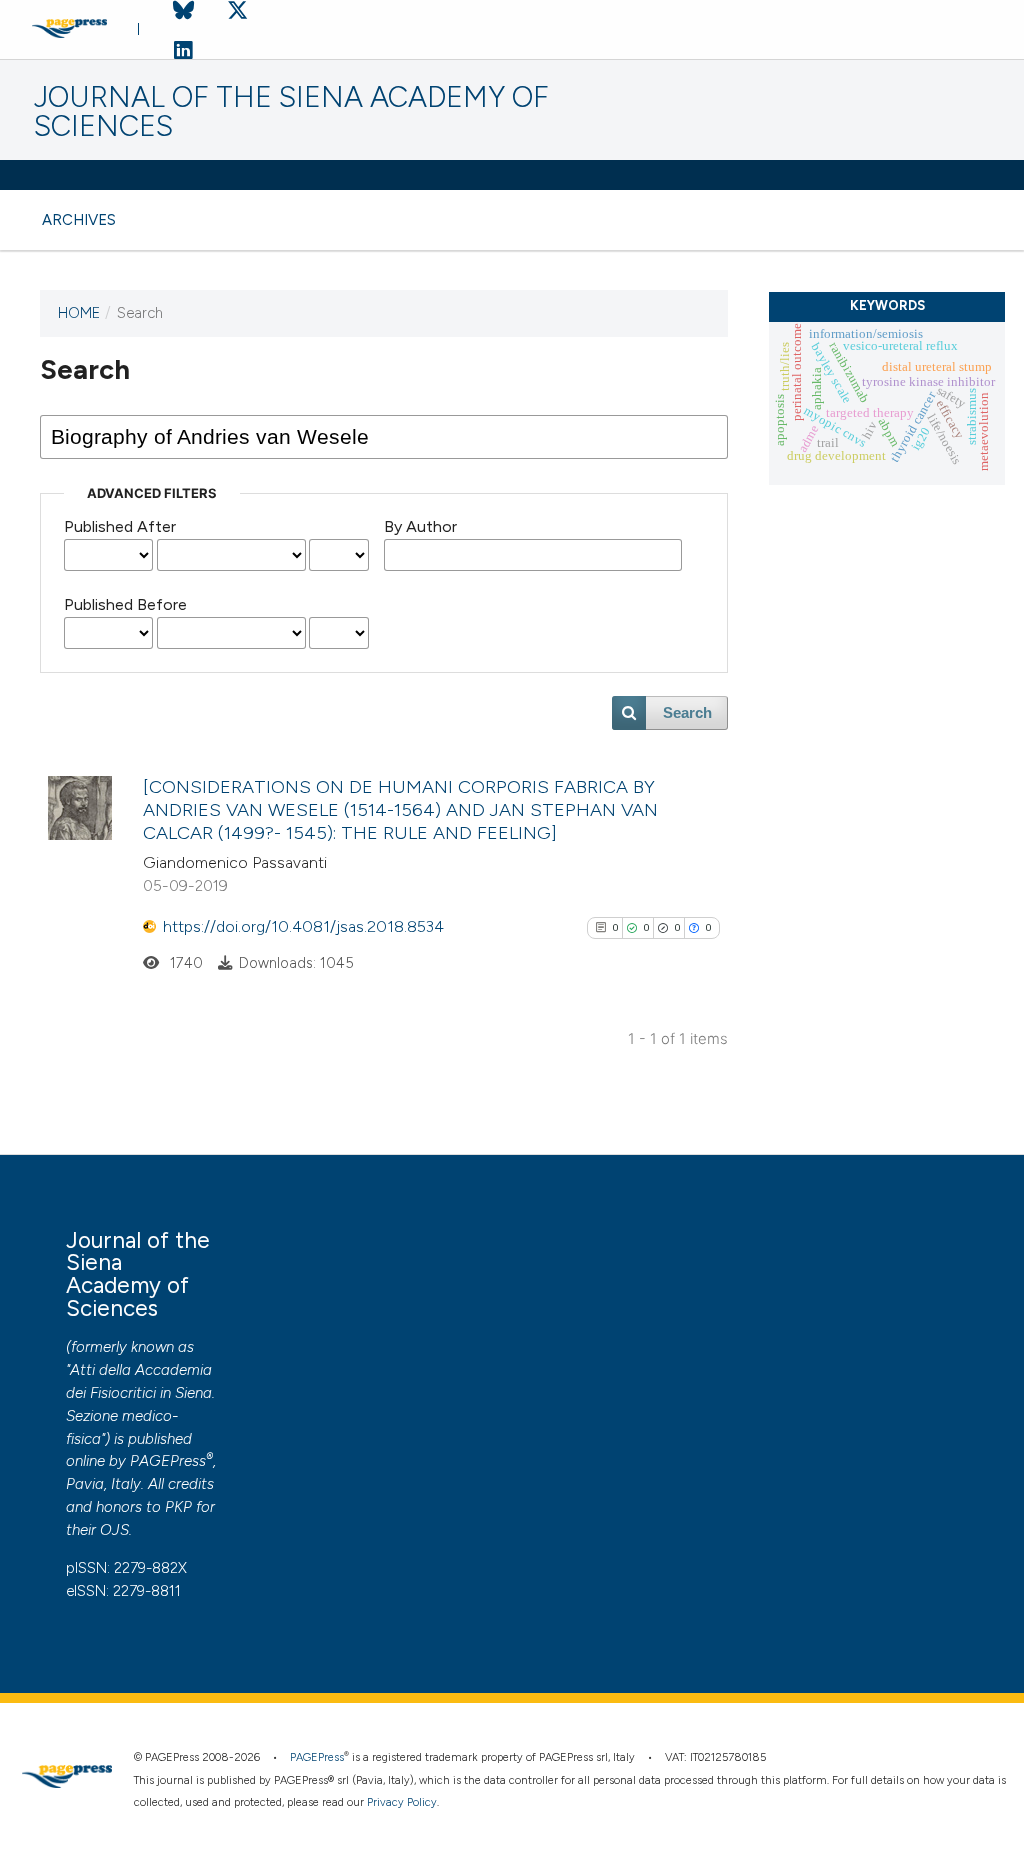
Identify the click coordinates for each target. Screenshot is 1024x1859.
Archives (79, 220)
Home (79, 313)
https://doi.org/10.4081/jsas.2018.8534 (303, 926)
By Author (420, 526)
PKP (178, 1507)
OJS (114, 1530)
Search (687, 713)
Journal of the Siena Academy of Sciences (291, 112)
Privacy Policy (402, 1802)
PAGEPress (168, 1461)
